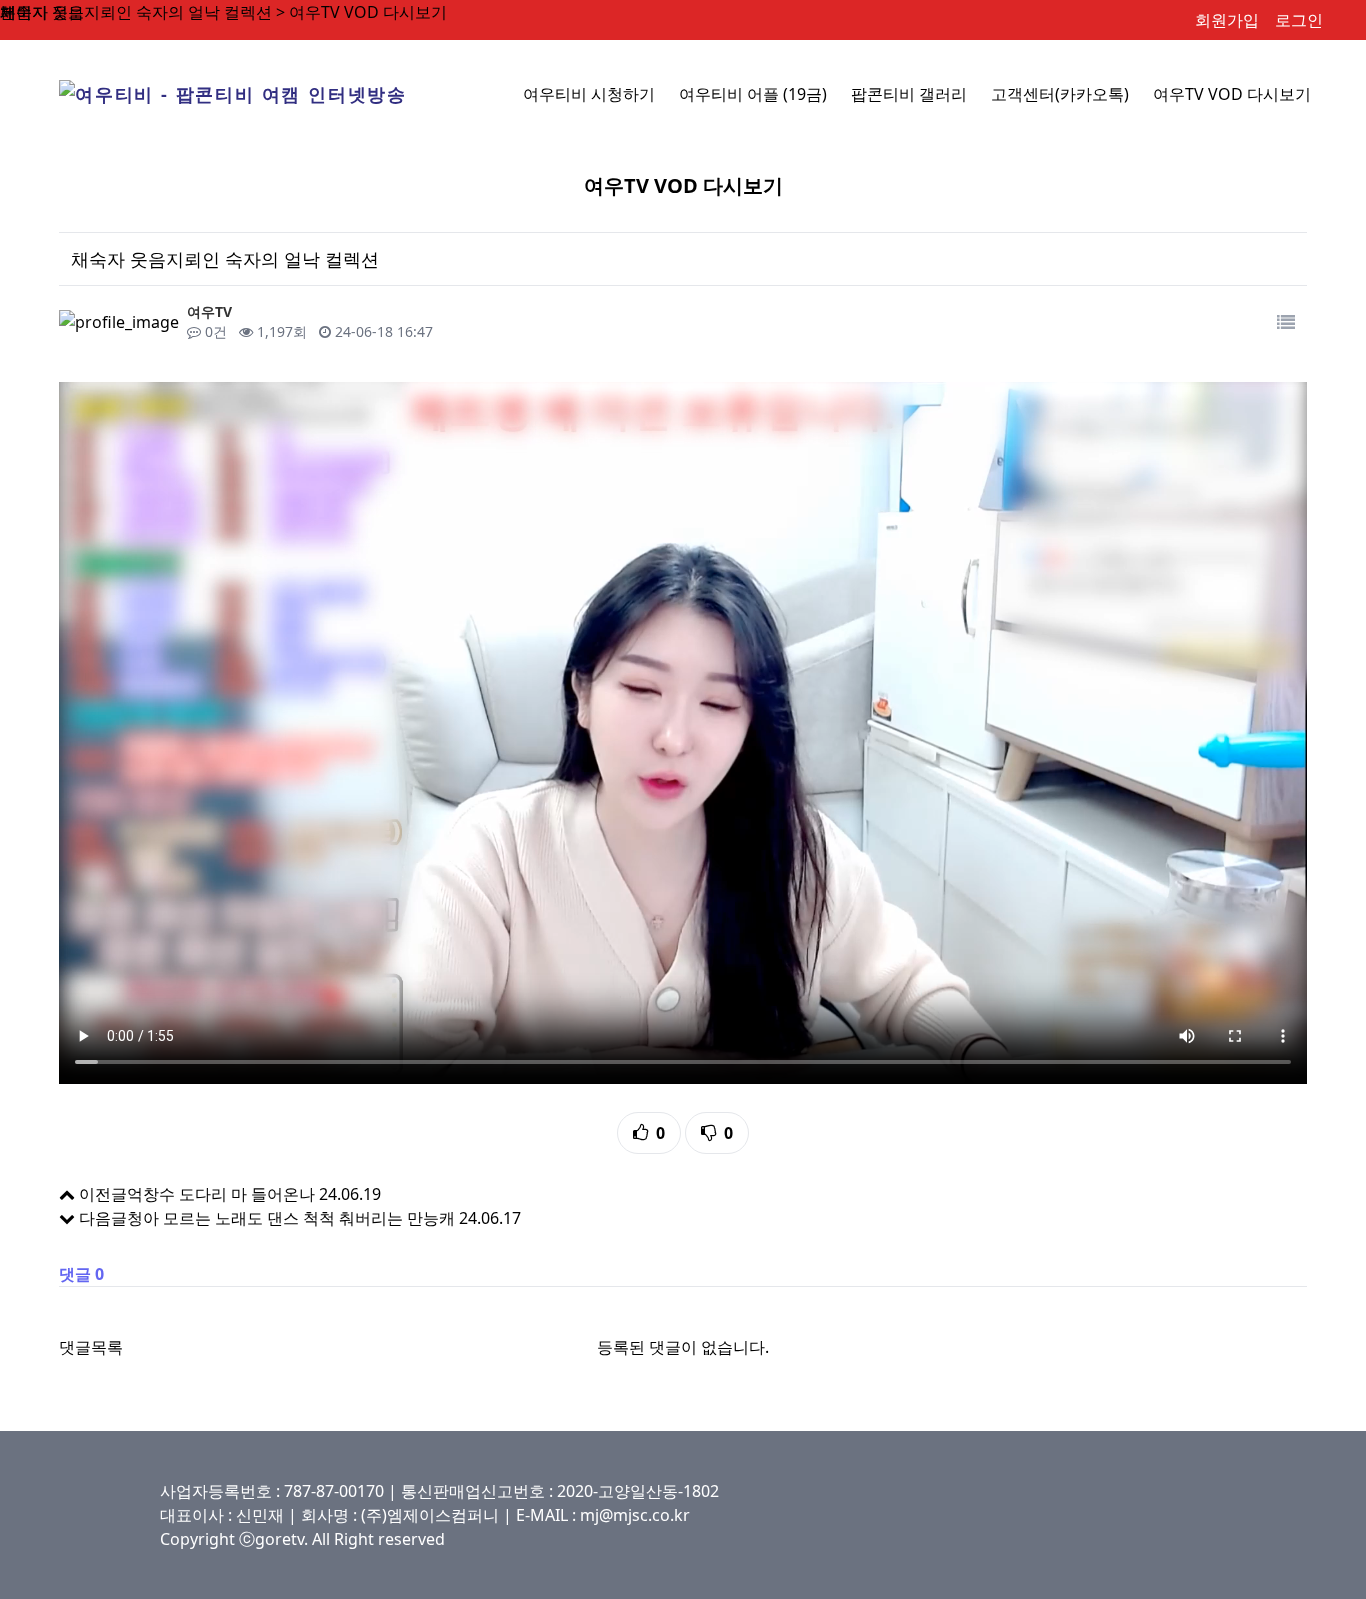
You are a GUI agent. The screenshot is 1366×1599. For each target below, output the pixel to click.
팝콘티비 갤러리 (909, 94)
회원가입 (1227, 20)
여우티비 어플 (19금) (753, 94)
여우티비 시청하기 (589, 94)
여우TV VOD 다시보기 (1232, 94)
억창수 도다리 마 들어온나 (221, 1194)
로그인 (1299, 20)
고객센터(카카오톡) (1060, 94)
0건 (214, 331)
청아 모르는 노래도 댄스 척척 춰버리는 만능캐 (291, 1218)
